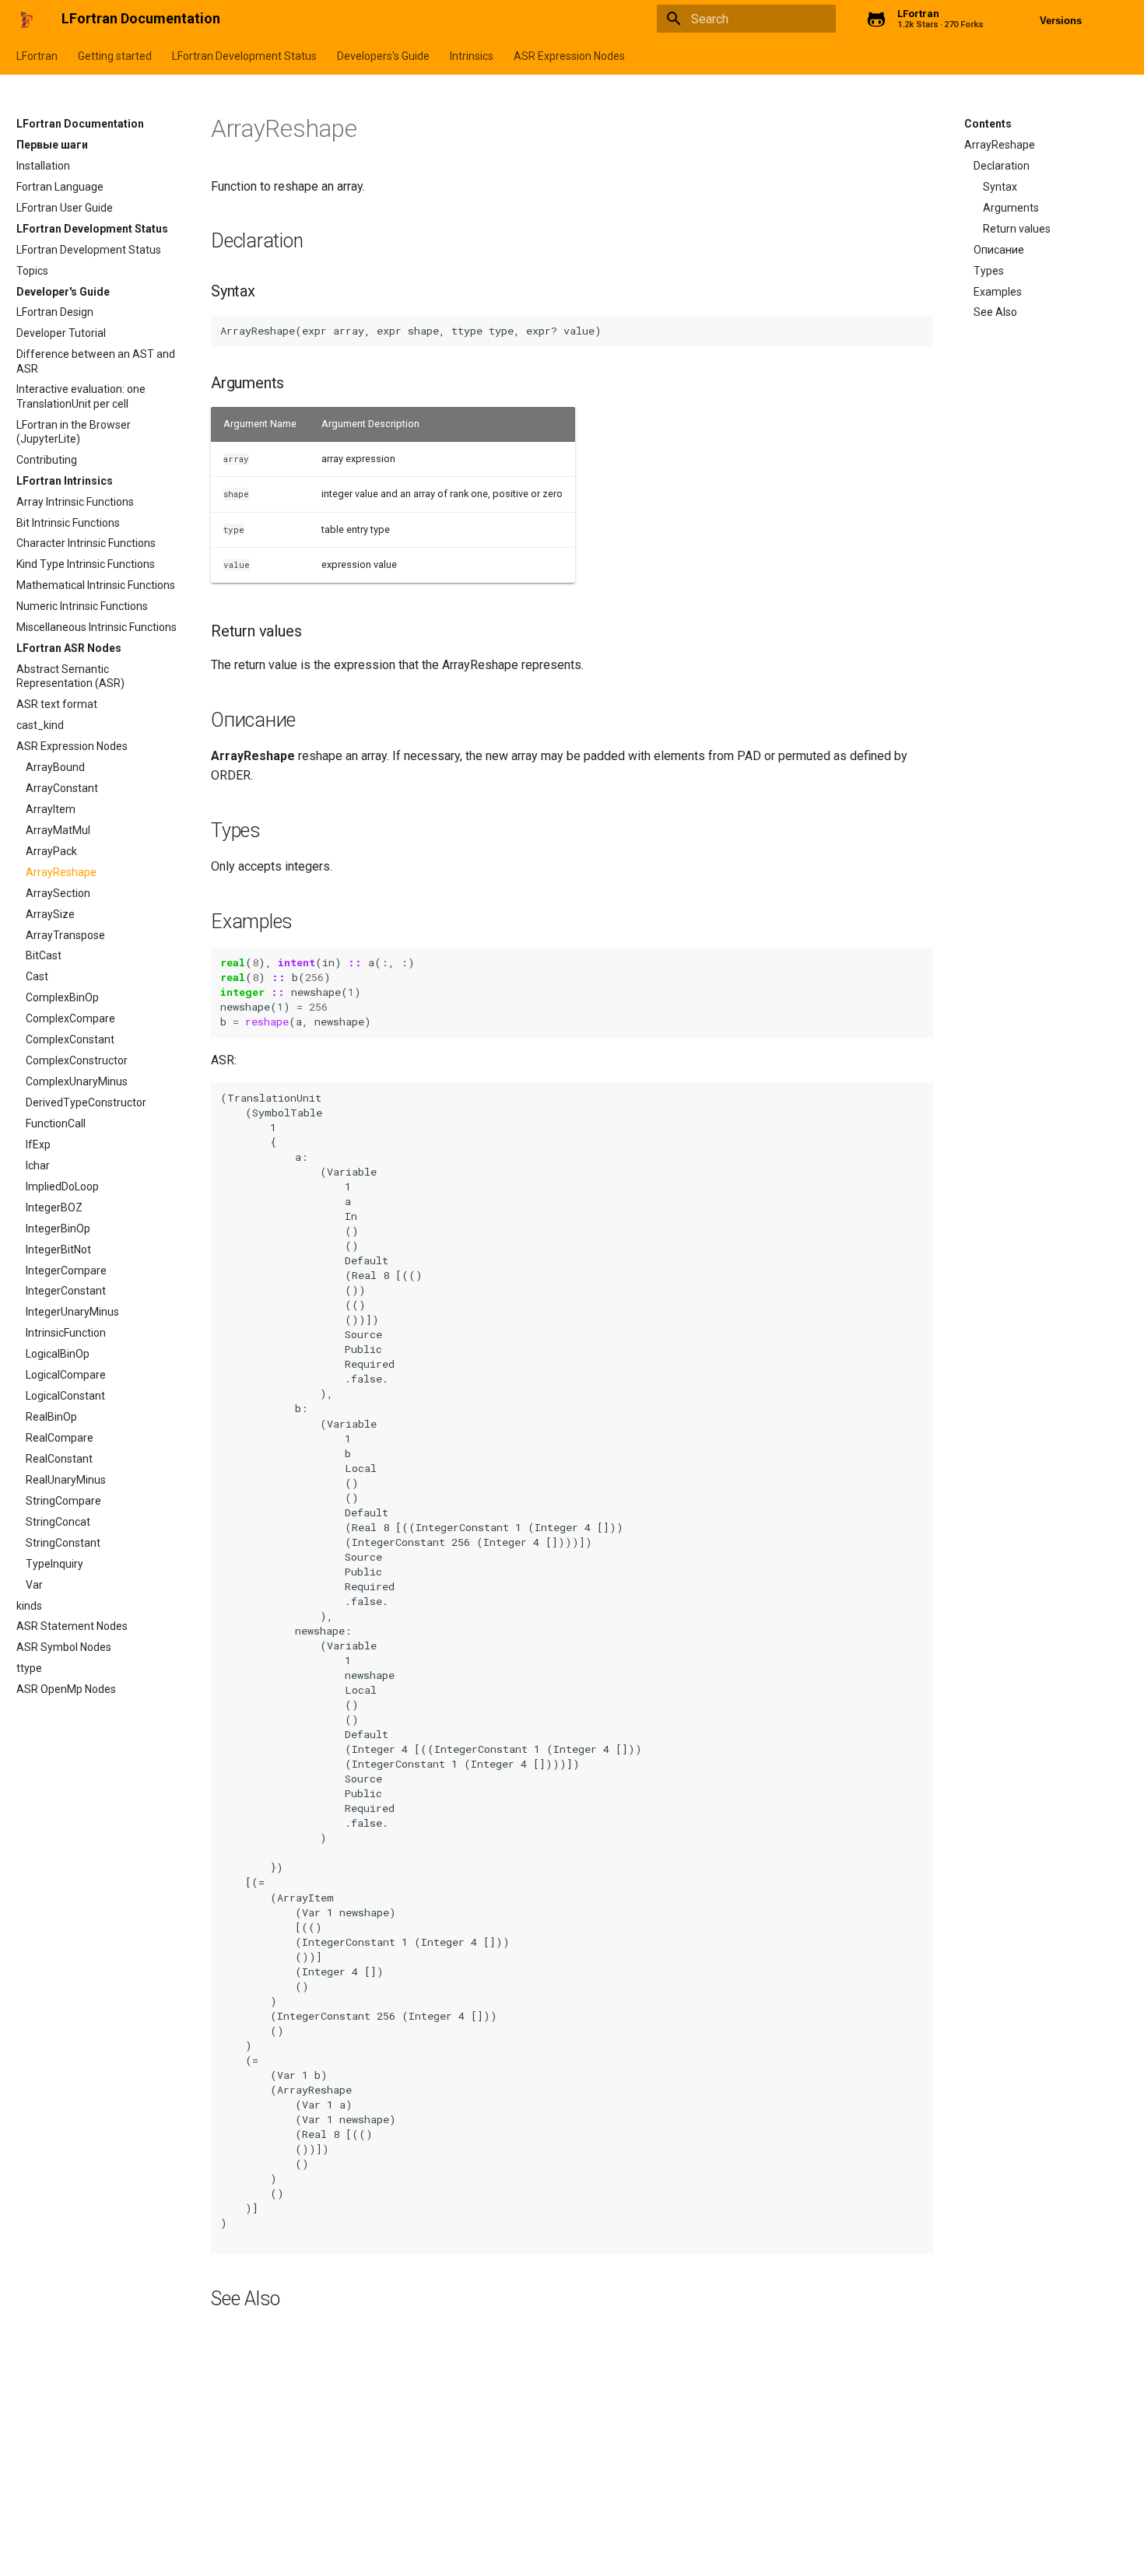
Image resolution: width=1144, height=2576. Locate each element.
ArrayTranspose (65, 935)
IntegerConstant (66, 1291)
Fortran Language (60, 187)
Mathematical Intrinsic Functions (96, 585)
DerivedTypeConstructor (86, 1102)
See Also (995, 312)
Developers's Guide (383, 56)
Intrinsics (472, 56)
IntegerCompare (66, 1270)
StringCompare (63, 1501)
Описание (999, 250)
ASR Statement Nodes (72, 1626)
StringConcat (58, 1522)
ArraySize (50, 914)
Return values (1017, 229)
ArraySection (58, 893)
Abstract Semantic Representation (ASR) (70, 676)
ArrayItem (51, 809)
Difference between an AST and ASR (96, 361)
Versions (1061, 21)
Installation (43, 166)
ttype (29, 1668)
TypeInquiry (54, 1564)
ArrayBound (55, 767)
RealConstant (59, 1459)
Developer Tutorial (61, 333)
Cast (37, 976)
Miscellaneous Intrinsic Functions (97, 627)
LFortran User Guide (65, 208)
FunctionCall (56, 1123)
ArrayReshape (61, 872)
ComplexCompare (70, 1018)
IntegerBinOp (58, 1228)
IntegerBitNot (58, 1249)
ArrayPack (51, 851)
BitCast (44, 955)
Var (34, 1585)
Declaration (1002, 166)
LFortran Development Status (244, 56)
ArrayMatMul (58, 830)
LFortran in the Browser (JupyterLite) (74, 432)
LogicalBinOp (58, 1354)
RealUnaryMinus (66, 1480)
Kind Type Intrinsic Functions (86, 564)
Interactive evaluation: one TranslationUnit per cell (81, 396)
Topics (32, 271)
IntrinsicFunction (66, 1333)
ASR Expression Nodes (569, 56)
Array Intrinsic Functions (75, 502)
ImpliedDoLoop (62, 1186)
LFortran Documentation (80, 124)
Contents (988, 124)
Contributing (47, 460)
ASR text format (57, 704)
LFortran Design (55, 312)
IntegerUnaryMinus (72, 1312)
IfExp (38, 1144)
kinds (29, 1606)
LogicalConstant (65, 1396)
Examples (998, 292)
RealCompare (60, 1438)
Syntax (1000, 187)
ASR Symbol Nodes (64, 1647)
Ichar (38, 1165)
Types (989, 271)
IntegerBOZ (54, 1207)
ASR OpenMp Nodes (66, 1689)
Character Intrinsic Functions (86, 543)
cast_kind (40, 725)
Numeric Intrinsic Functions (82, 606)
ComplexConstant (70, 1039)
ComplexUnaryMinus (77, 1081)
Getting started (115, 56)
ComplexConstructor (77, 1060)
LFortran (37, 56)
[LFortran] (26, 19)
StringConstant (63, 1543)
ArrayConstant (62, 788)
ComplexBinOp (62, 997)
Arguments (1011, 208)
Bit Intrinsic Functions (68, 523)
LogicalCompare (66, 1375)
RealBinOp (51, 1417)
